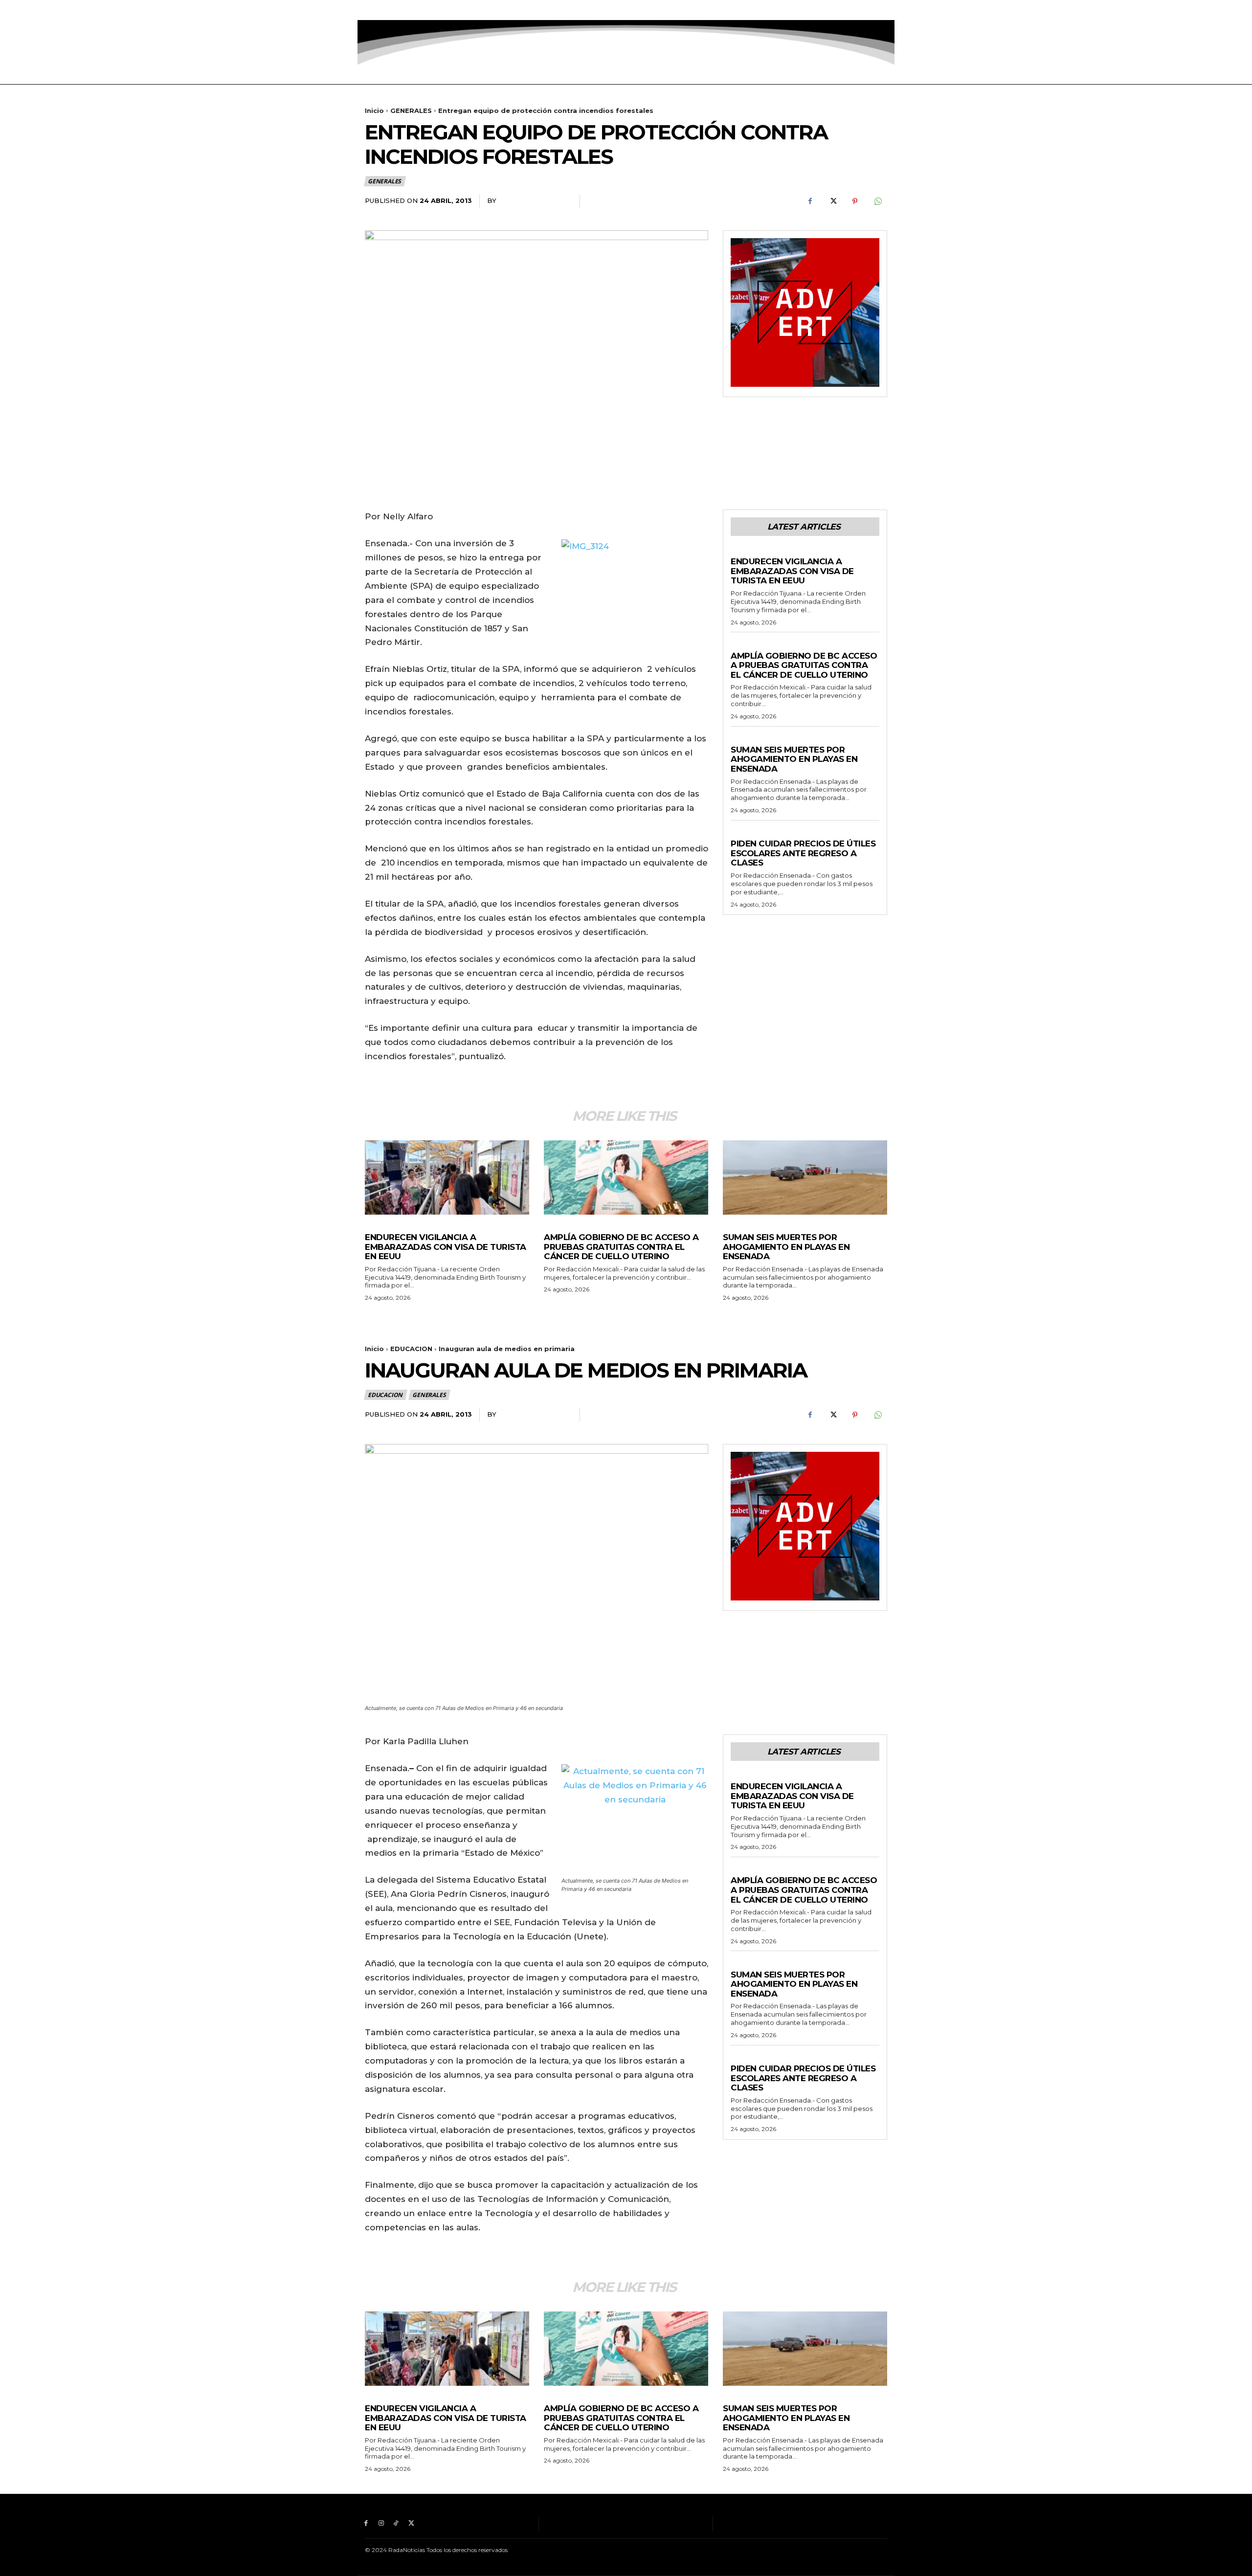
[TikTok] (396, 10)
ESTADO (744, 646)
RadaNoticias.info (534, 200)
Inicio (374, 111)
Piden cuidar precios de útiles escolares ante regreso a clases (803, 853)
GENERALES (411, 111)
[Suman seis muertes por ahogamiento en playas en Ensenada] (805, 1177)
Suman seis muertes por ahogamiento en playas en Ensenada (794, 759)
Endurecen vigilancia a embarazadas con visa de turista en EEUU (792, 571)
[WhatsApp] (877, 201)
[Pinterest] (855, 201)
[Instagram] (381, 10)
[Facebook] (366, 10)
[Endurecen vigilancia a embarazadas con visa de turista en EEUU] (447, 1177)
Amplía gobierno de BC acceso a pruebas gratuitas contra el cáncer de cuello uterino (804, 665)
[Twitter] (411, 10)
